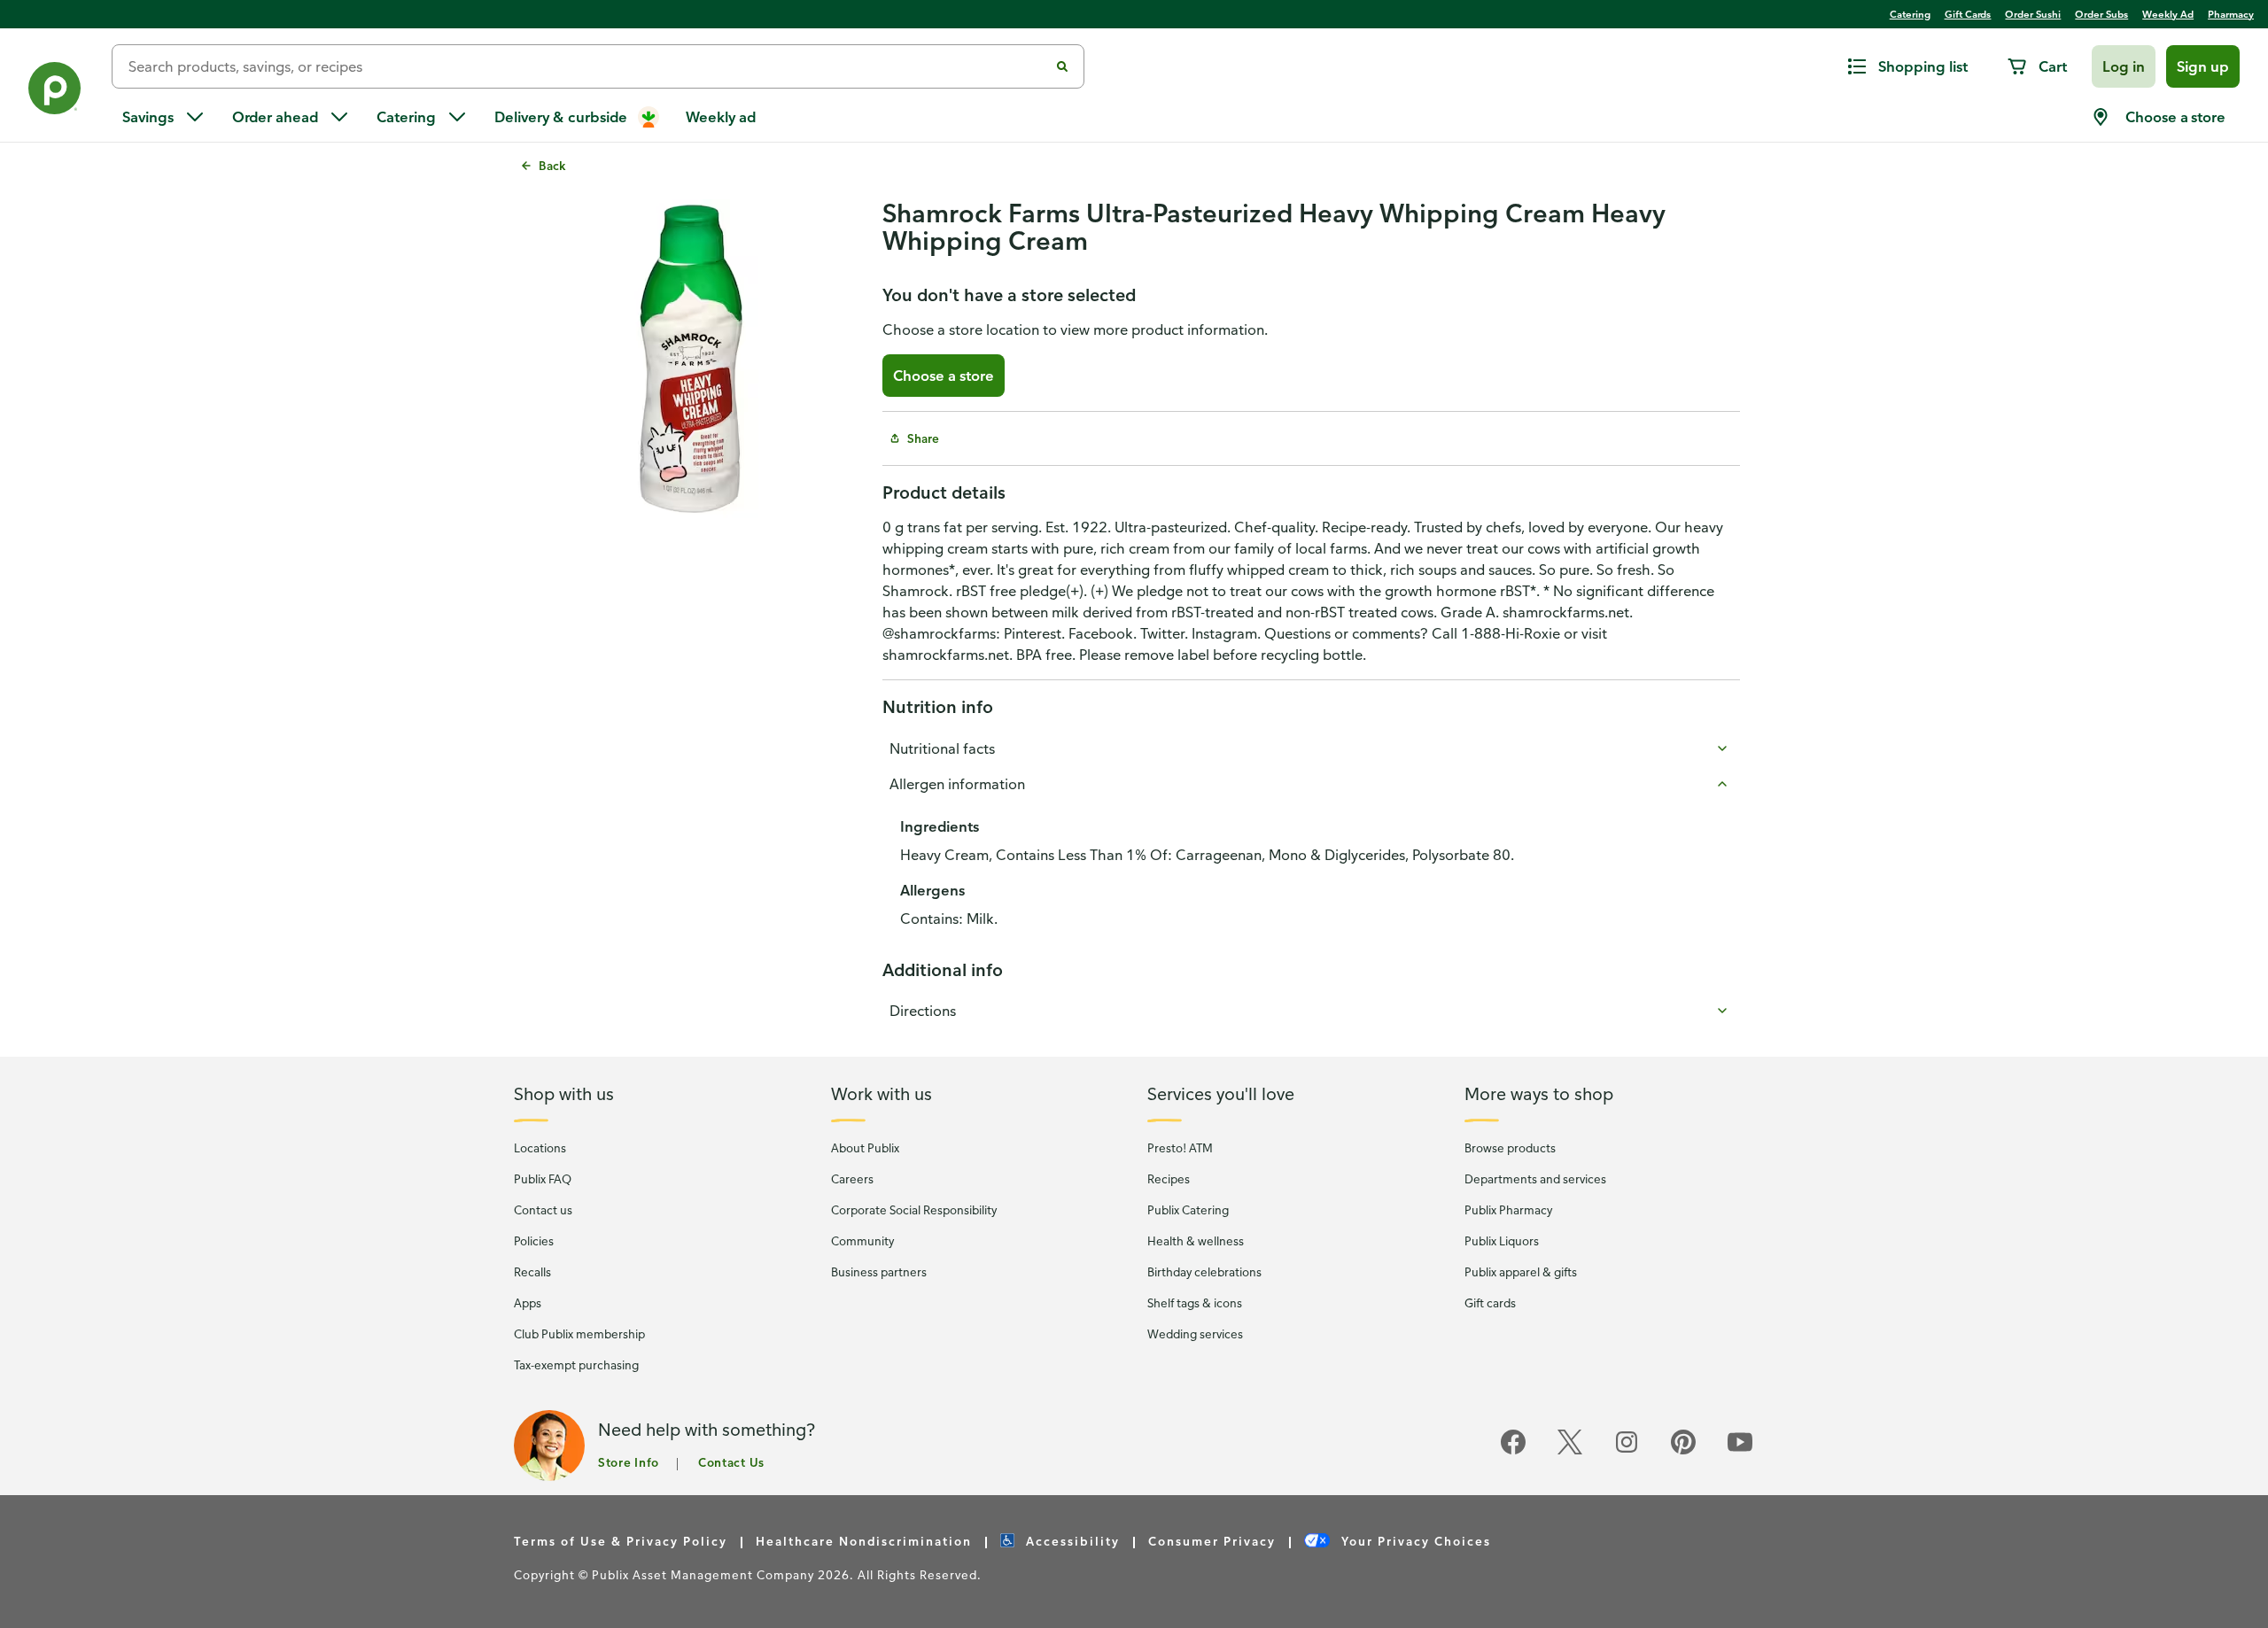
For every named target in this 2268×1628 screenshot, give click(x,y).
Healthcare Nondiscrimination (864, 1541)
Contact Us (731, 1462)
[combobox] (587, 66)
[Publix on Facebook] (1513, 1451)
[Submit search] (1062, 66)
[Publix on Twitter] (1570, 1451)
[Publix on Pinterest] (1683, 1451)
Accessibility (1071, 1541)
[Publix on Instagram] (1627, 1451)
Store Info (629, 1462)
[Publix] (56, 92)
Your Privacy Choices (1414, 1541)
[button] (2124, 66)
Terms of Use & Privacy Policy (621, 1541)
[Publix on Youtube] (1740, 1451)
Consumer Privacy (1212, 1541)
